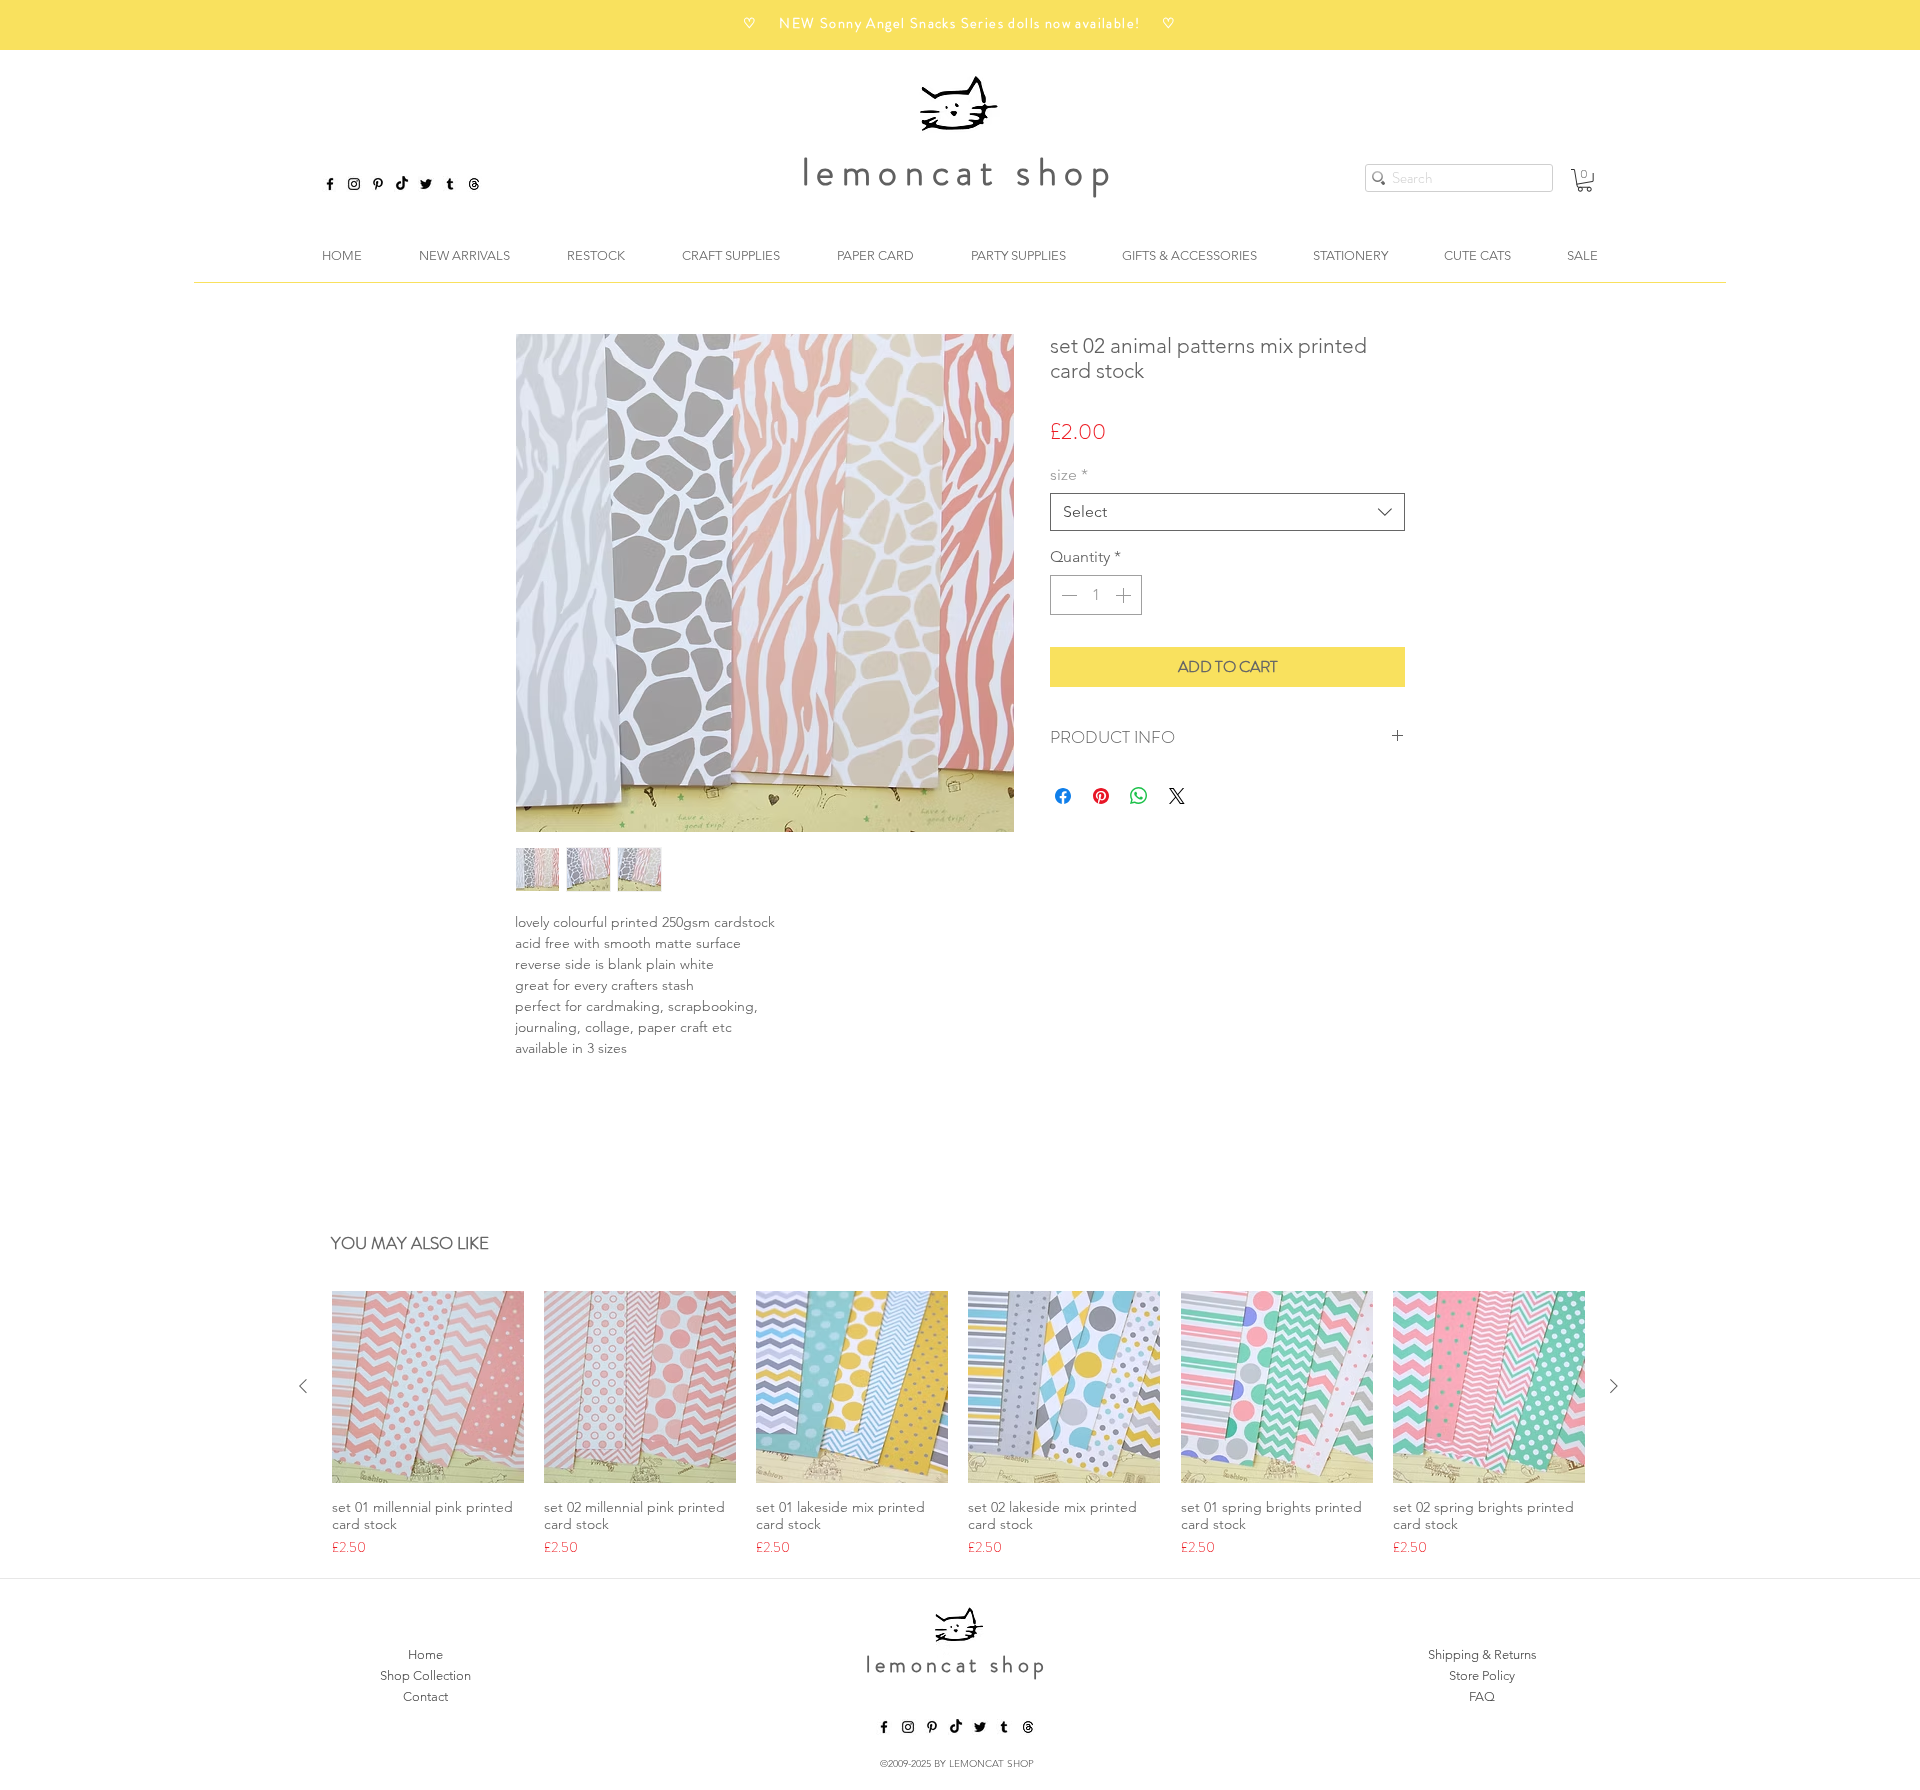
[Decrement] (1067, 595)
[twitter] (426, 184)
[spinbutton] (1096, 595)
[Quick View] (428, 1390)
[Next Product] (1614, 1389)
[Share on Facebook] (1063, 796)
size (1069, 474)
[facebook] (330, 184)
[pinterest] (378, 184)
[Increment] (1125, 595)
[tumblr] (450, 184)
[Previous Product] (303, 1389)
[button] (1584, 180)
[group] (958, 1427)
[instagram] (354, 184)
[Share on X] (1177, 796)
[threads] (1028, 1730)
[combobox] (1227, 512)
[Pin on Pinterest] (1101, 796)
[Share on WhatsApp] (1139, 796)
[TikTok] (402, 184)
